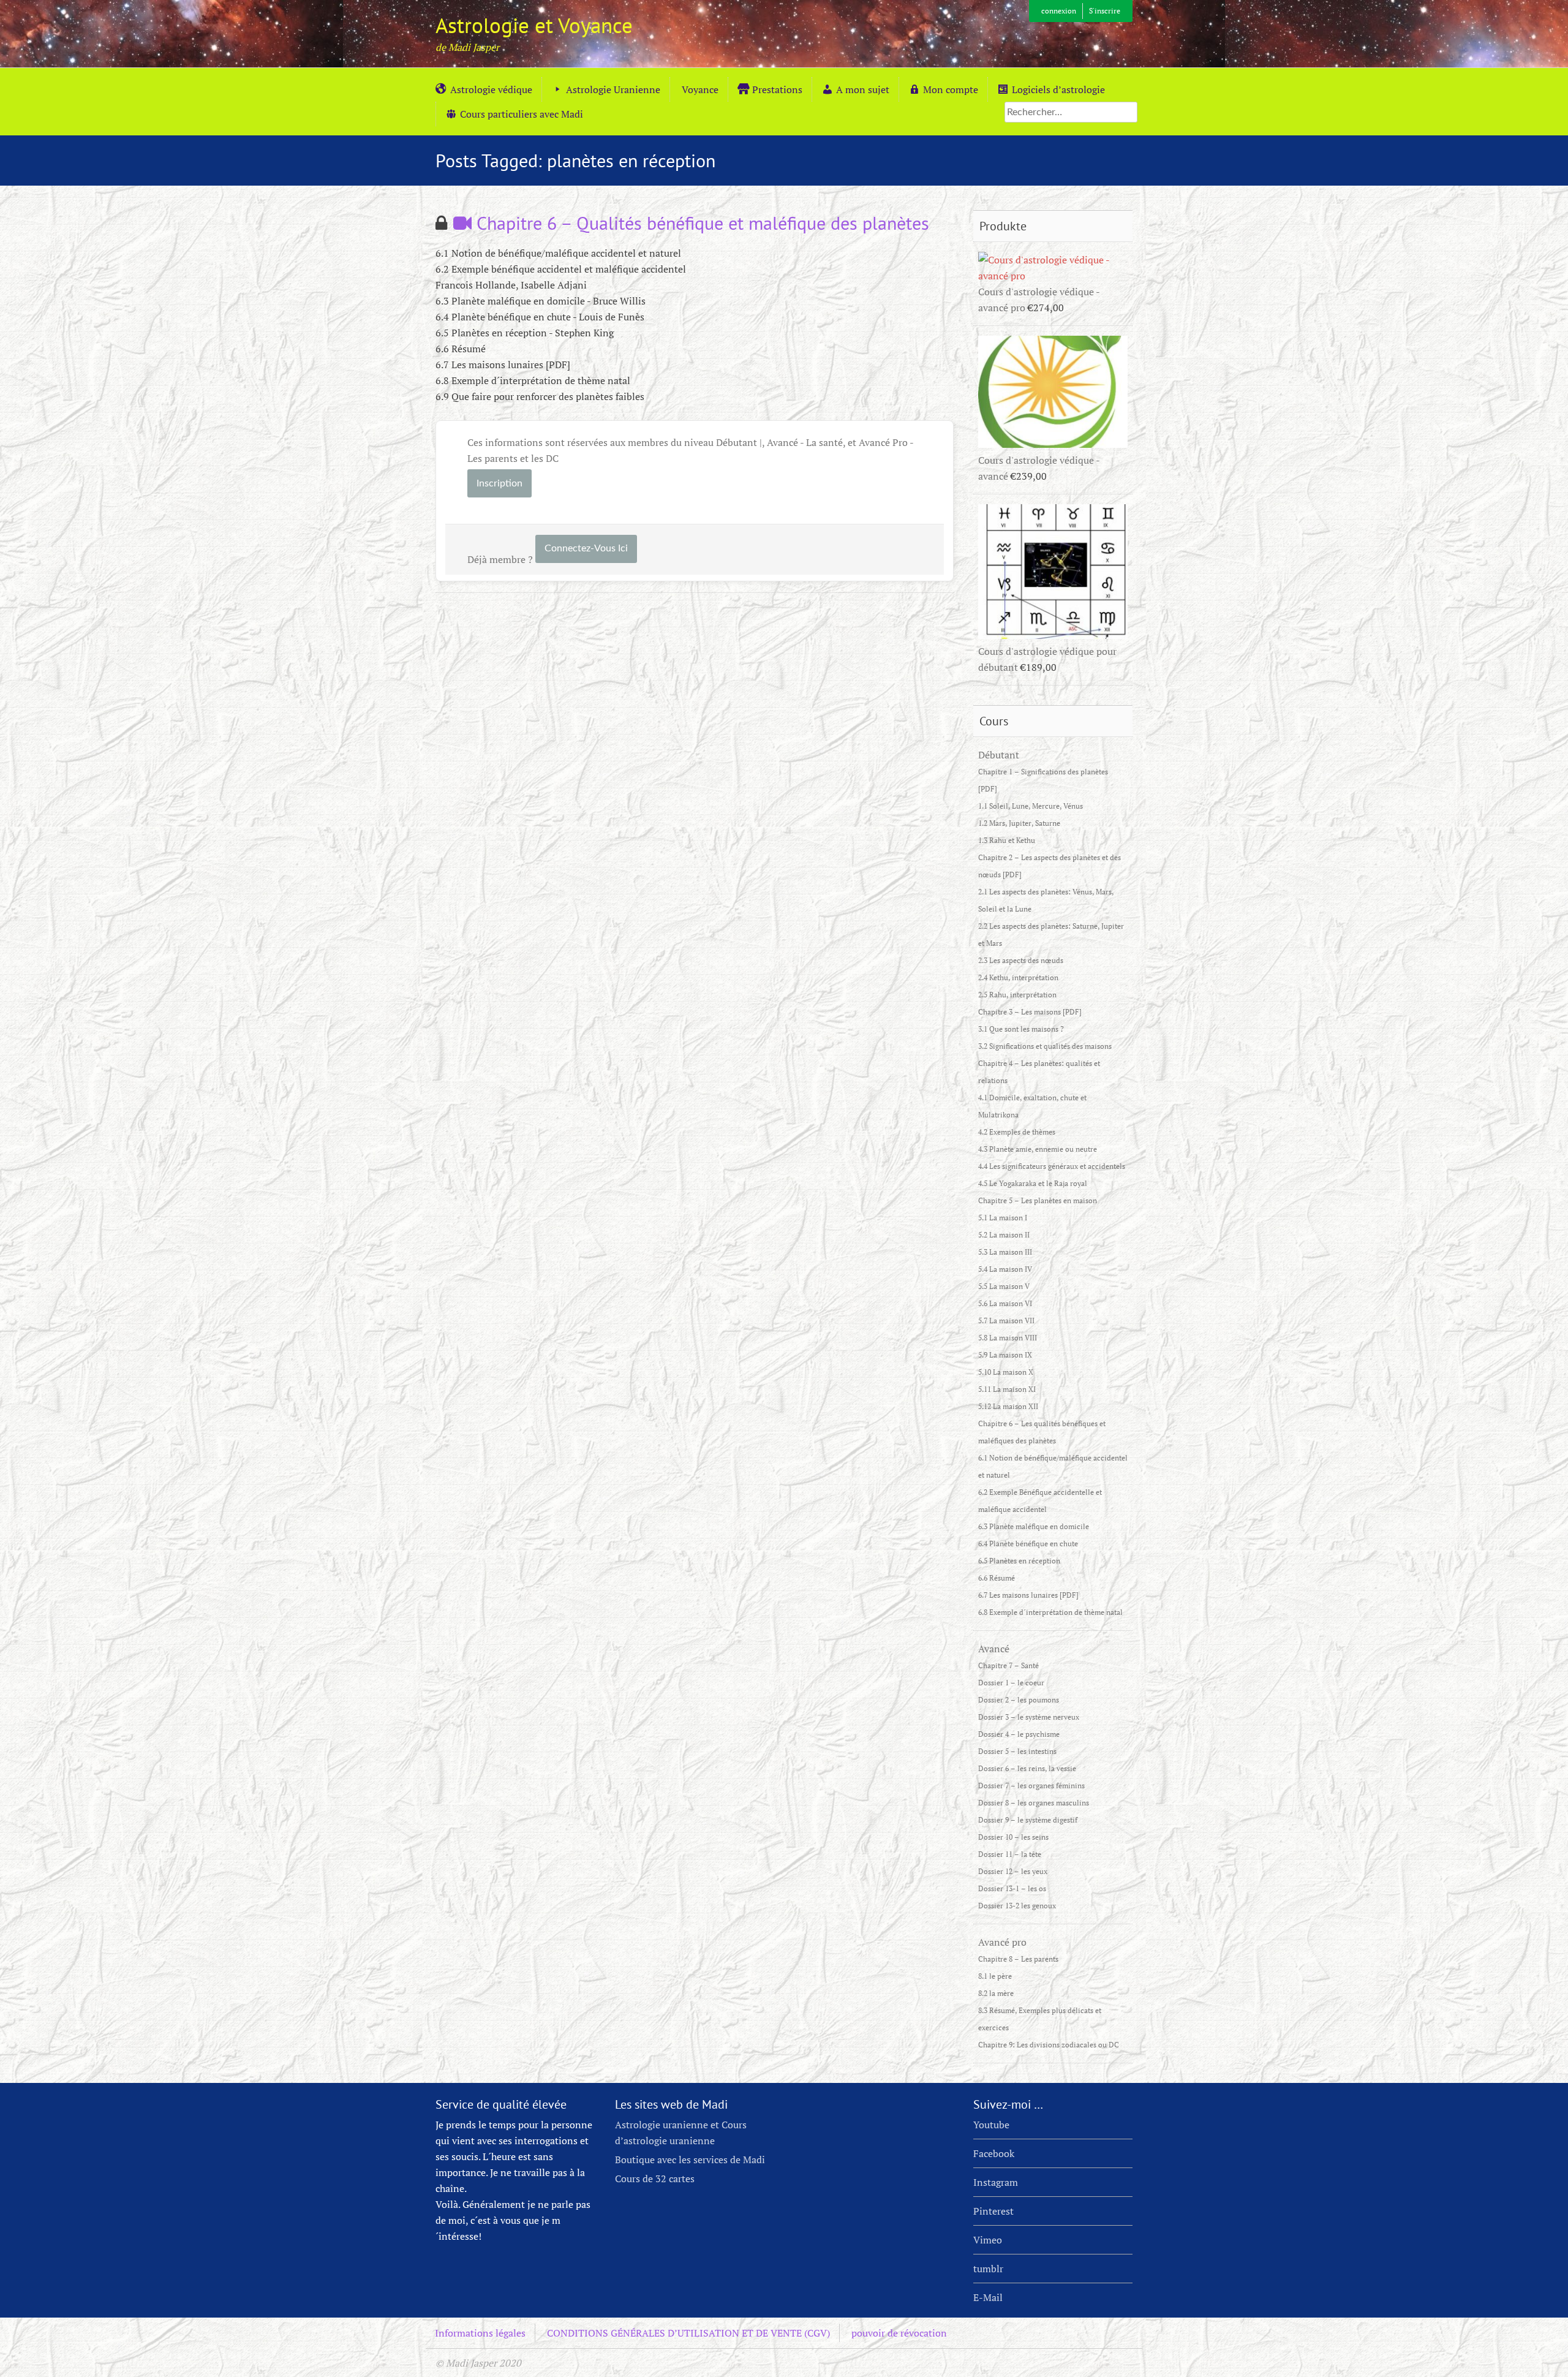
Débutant (999, 755)
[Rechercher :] (1071, 111)
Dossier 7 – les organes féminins (1031, 1786)
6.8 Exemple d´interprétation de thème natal (1050, 1612)
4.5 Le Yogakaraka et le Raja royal (1033, 1183)
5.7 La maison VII (1006, 1321)
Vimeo (988, 2240)
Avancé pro (1002, 1942)
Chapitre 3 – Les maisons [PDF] (1030, 1012)
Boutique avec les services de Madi (690, 2160)
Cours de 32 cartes (655, 2179)
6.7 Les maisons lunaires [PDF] (1028, 1595)
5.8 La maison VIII (1008, 1338)
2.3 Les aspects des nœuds (1021, 960)
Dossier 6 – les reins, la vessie (1027, 1768)
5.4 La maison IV (1005, 1269)
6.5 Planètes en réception (1019, 1561)
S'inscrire (1105, 11)
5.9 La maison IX (1005, 1355)
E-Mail (988, 2297)
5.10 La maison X (1006, 1372)
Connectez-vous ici (586, 548)
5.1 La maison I (1003, 1218)
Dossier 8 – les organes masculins (1034, 1803)
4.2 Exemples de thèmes (1017, 1132)
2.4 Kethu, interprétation (1018, 977)
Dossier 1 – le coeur (1011, 1683)
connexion (1059, 11)
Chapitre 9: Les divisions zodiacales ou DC (1049, 2045)
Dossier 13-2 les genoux (1017, 1906)
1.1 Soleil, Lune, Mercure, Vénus (1031, 806)
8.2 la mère (996, 1993)
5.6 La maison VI (1005, 1303)
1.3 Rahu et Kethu (1007, 840)
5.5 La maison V (1004, 1286)
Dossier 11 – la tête (1010, 1854)
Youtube (991, 2125)
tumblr (988, 2269)
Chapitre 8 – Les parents (1018, 1959)
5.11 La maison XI (1007, 1389)
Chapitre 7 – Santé (1008, 1665)
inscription (499, 483)
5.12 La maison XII (1008, 1406)
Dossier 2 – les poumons (1019, 1700)
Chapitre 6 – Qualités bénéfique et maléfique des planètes (700, 223)
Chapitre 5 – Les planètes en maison (1038, 1200)
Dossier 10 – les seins (1013, 1837)
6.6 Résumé (997, 1578)
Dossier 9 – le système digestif (1028, 1820)
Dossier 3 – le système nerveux (1029, 1717)
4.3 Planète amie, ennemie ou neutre (1038, 1149)
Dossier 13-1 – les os (1012, 1888)
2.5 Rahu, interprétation (1017, 995)
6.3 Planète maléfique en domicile (1034, 1526)
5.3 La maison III (1005, 1252)
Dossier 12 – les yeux (1013, 1871)
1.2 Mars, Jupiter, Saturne (1019, 823)
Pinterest (993, 2211)
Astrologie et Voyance (534, 25)
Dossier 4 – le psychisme (1019, 1734)
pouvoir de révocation (899, 2333)
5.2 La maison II (1004, 1235)
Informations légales (480, 2333)
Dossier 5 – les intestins (1017, 1751)
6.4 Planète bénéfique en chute (1028, 1544)
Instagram (996, 2182)
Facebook (994, 2153)
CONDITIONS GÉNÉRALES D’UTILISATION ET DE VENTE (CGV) (688, 2333)
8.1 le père (995, 1976)
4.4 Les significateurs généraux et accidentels (1052, 1166)
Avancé (994, 1649)
